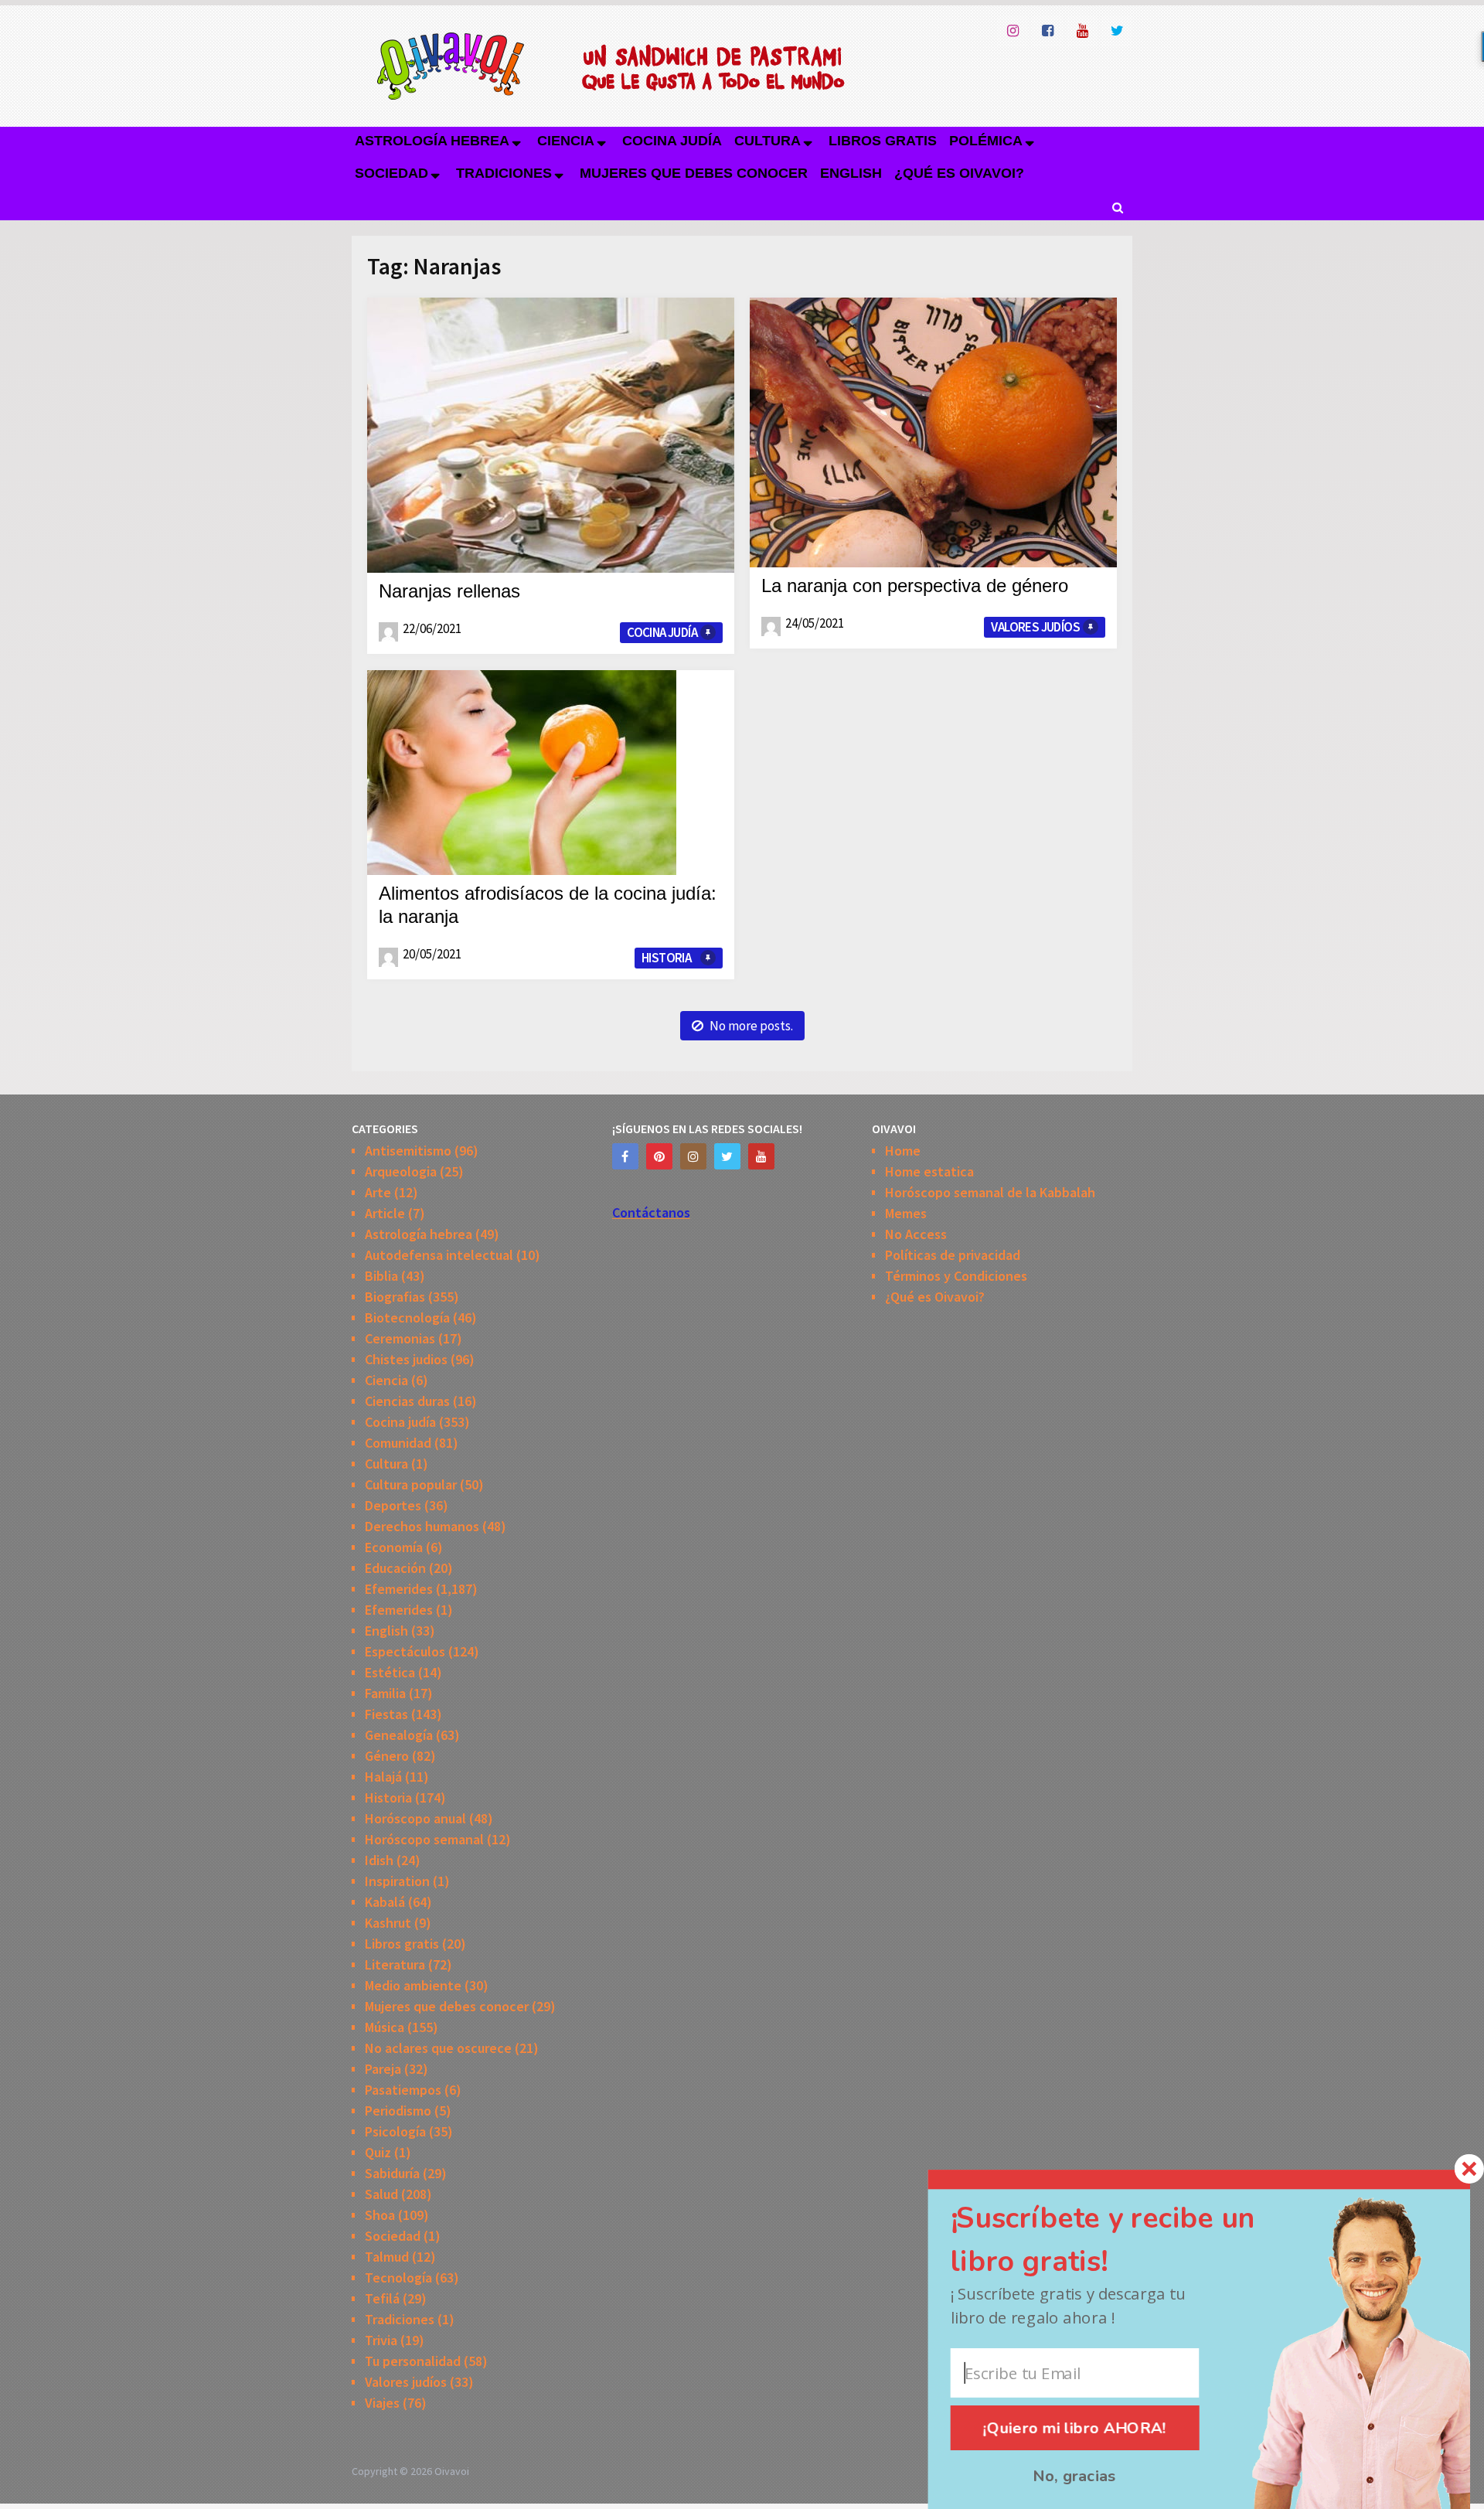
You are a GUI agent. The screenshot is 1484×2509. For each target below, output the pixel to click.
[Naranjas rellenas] (551, 435)
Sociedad (391, 173)
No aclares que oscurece (438, 2048)
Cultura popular (411, 1484)
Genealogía (399, 1735)
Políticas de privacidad (953, 1255)
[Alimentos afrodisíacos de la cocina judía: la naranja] (522, 773)
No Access (916, 1234)
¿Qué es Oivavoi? (959, 173)
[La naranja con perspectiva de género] (933, 432)
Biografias (395, 1297)
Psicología (395, 2131)
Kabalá (385, 1902)
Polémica (986, 141)
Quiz (378, 2152)
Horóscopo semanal (424, 1839)
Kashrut (388, 1923)
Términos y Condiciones (956, 1276)
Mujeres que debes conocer (694, 173)
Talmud (387, 2257)
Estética (390, 1672)
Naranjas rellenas (449, 591)
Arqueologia (401, 1171)
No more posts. (751, 1026)
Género (387, 1756)
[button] (1129, 2240)
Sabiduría (392, 2173)
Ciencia (566, 141)
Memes (906, 1213)
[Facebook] (625, 1156)
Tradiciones (504, 173)
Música (385, 2027)
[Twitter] (727, 1156)
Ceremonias (400, 1338)
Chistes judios (406, 1359)
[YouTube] (761, 1156)
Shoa (380, 2215)
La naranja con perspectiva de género (915, 586)
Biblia (381, 1276)
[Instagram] (693, 1156)
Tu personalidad (413, 2361)
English (851, 173)
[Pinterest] (659, 1156)
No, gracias (1074, 2477)
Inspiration (397, 1881)
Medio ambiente (413, 1985)
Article (385, 1213)
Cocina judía (672, 141)
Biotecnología (407, 1317)
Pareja (383, 2069)
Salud (381, 2194)
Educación (395, 1568)
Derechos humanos (422, 1526)
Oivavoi (452, 2471)
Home (903, 1151)
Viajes (382, 2403)
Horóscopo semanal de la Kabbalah (990, 1192)
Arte (378, 1192)
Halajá (383, 1777)
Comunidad (398, 1443)
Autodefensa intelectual (439, 1255)
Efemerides (399, 1589)
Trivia (381, 2340)
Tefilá (382, 2298)
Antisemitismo (408, 1151)
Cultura (768, 141)
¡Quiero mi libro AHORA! (1075, 2428)
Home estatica (929, 1171)
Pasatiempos (403, 2090)
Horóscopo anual (415, 1818)
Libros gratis (883, 141)
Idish (379, 1860)
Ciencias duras (407, 1401)
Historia (666, 958)
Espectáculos (405, 1651)
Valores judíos (1035, 627)
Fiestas (386, 1714)
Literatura (395, 1964)
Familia (385, 1693)
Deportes (393, 1505)
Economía (394, 1547)
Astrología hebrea (432, 141)
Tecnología (398, 2278)
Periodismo (398, 2111)
